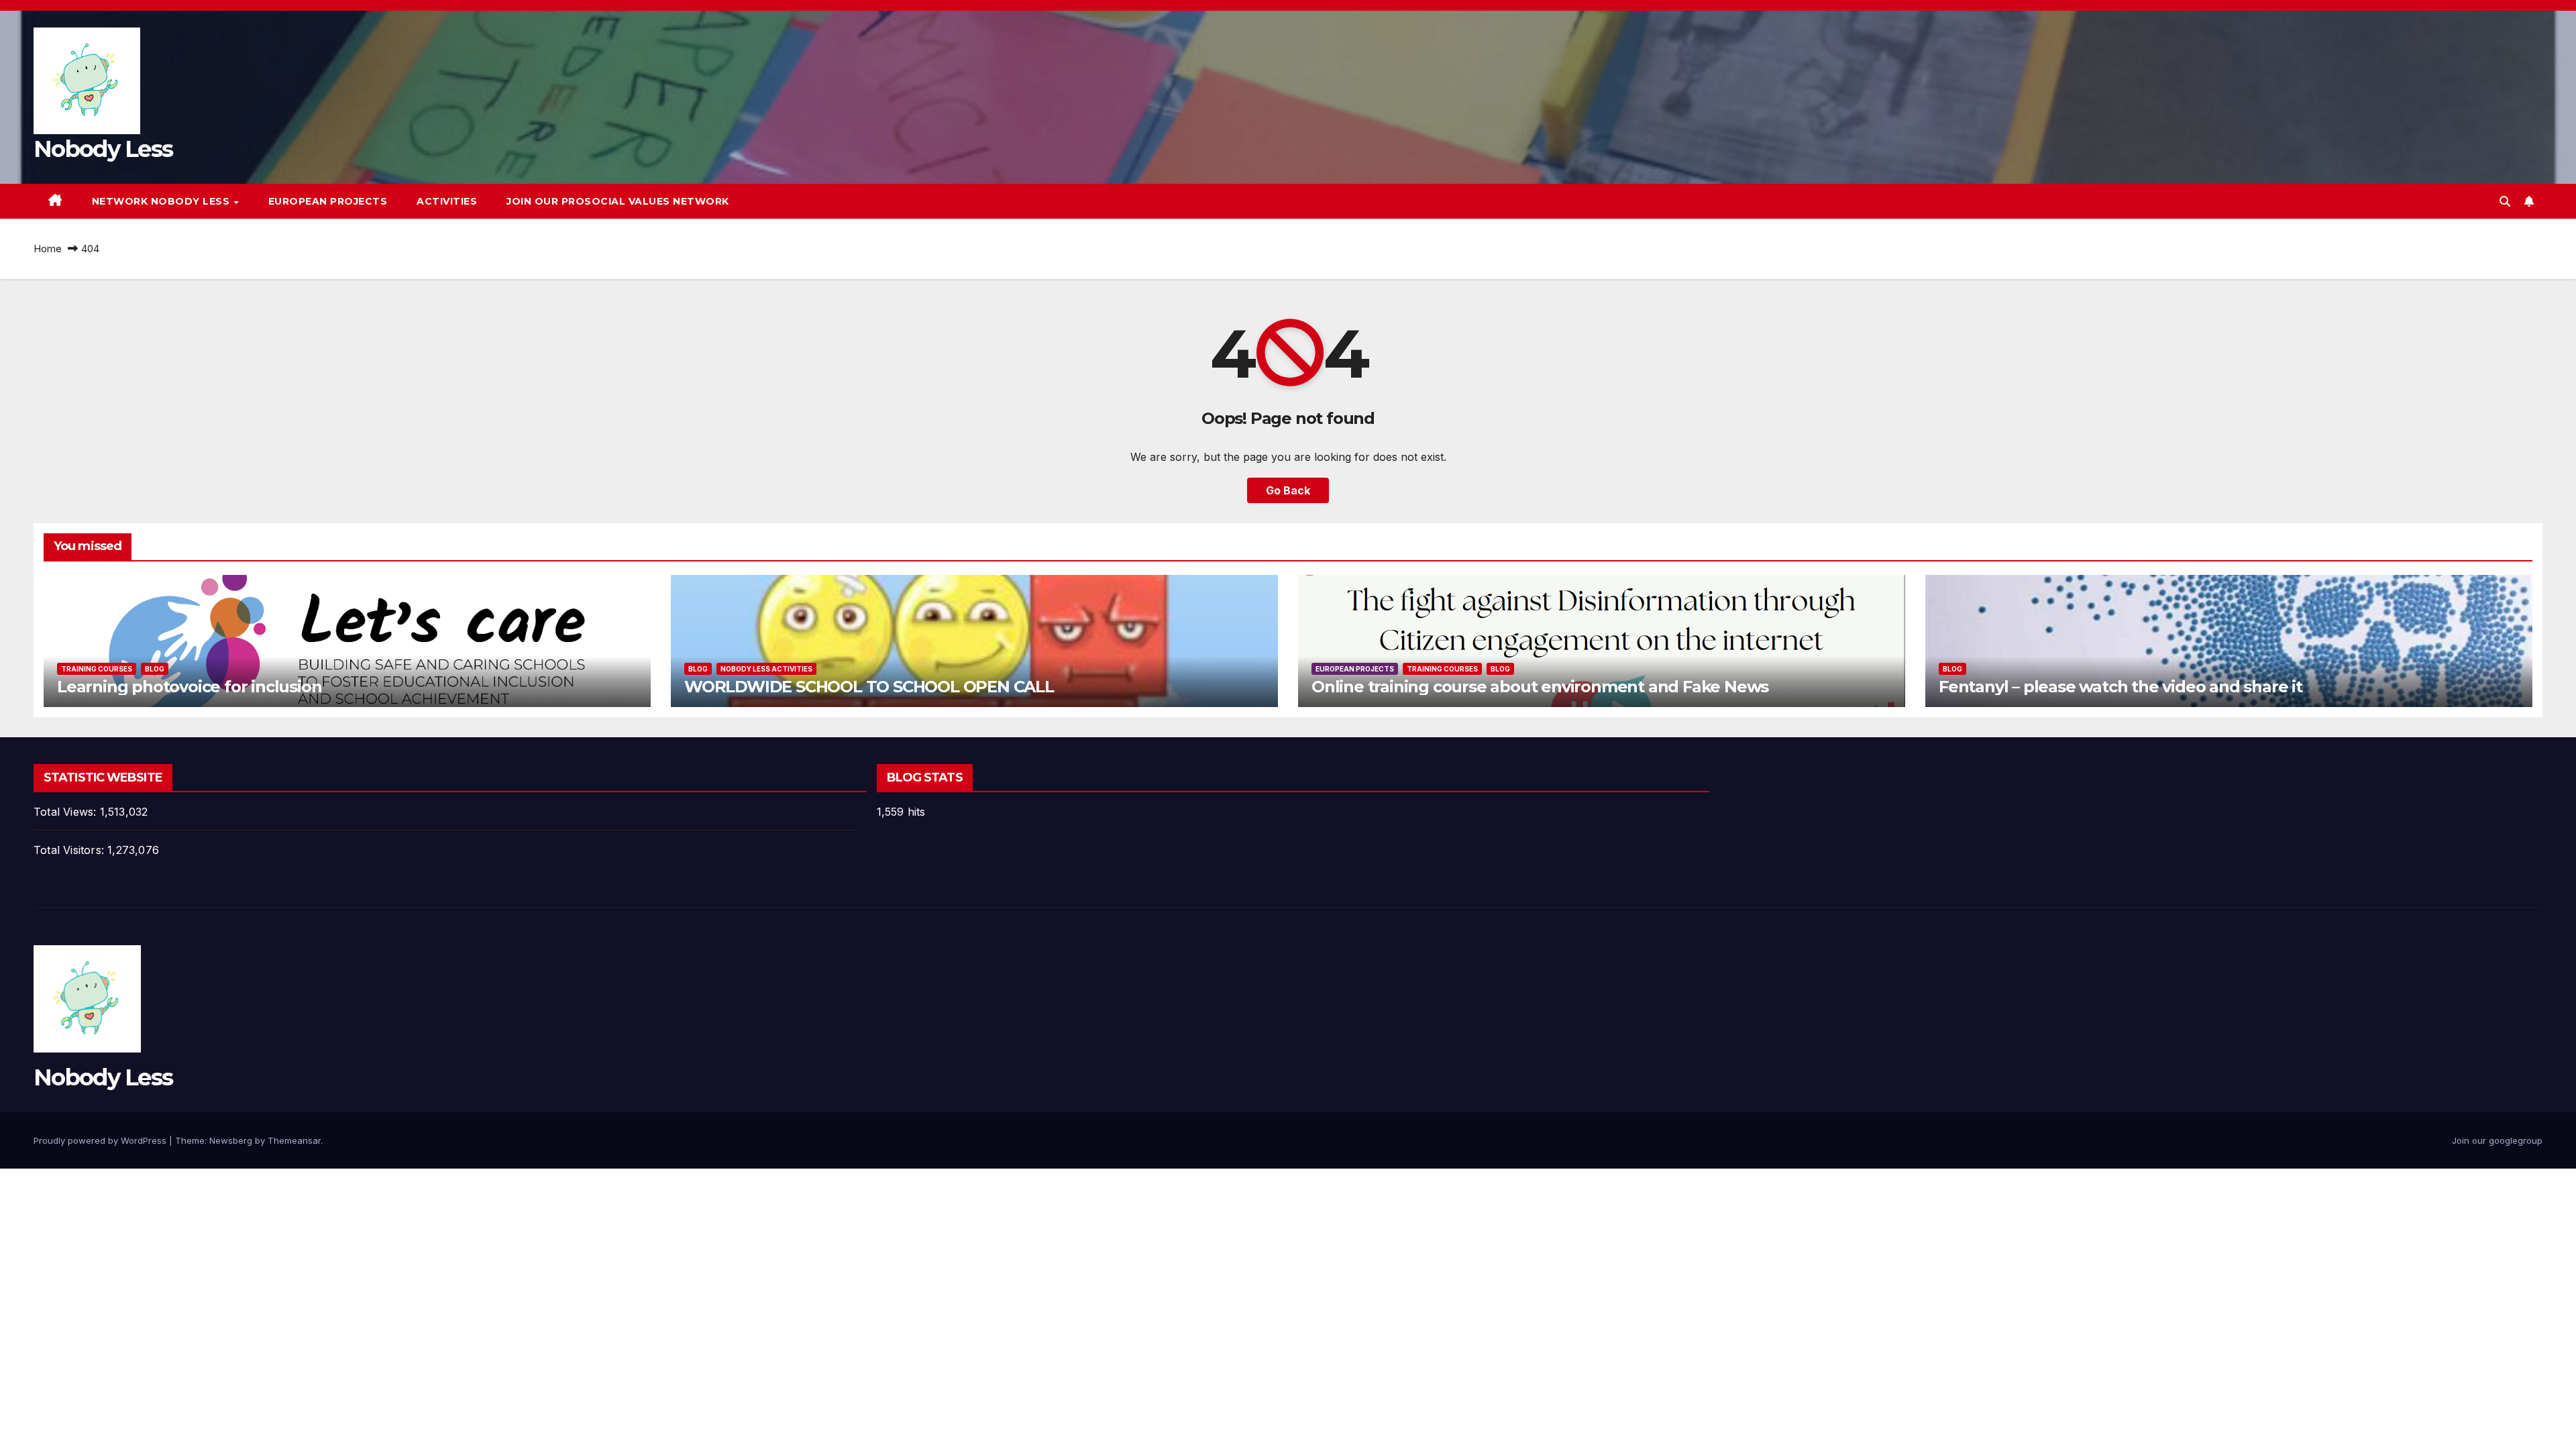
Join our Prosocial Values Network (618, 201)
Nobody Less (103, 149)
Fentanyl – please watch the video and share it (2121, 687)
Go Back (1288, 490)
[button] (2505, 201)
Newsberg (231, 1140)
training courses (97, 669)
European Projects (328, 201)
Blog (155, 669)
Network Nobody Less (162, 201)
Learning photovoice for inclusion (189, 687)
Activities (447, 201)
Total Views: (67, 812)
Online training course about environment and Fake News (1540, 687)
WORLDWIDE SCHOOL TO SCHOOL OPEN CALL (869, 687)
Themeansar (294, 1140)
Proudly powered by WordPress (101, 1140)
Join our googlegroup (2497, 1140)
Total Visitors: (70, 850)
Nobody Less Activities (766, 669)
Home (48, 249)
